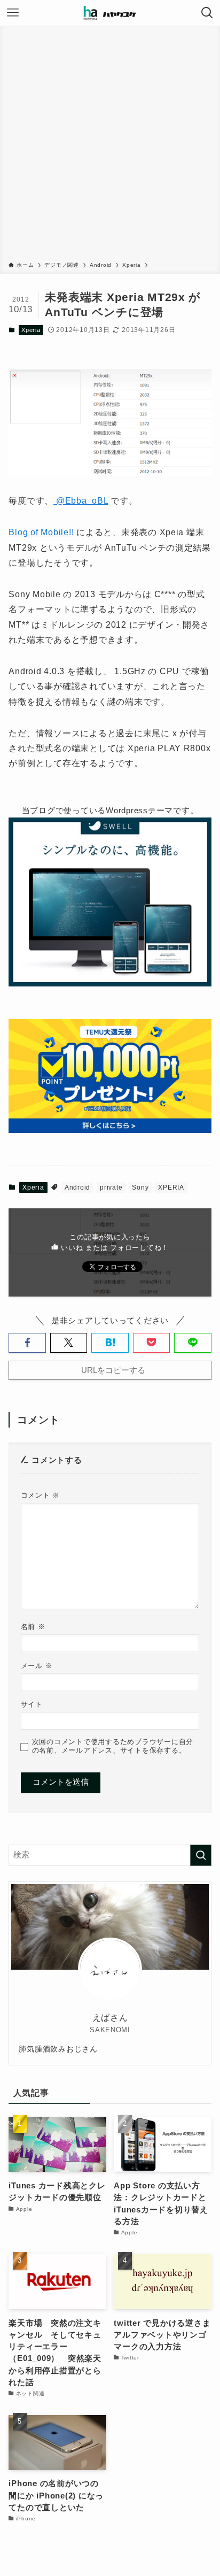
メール (37, 1666)
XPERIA (171, 1187)
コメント (40, 1495)
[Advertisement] (110, 145)
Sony (140, 1187)
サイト (32, 1704)
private (111, 1187)
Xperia (31, 330)
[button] (27, 1343)
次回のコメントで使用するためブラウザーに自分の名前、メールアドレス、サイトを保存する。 (113, 1746)
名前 (33, 1627)
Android (77, 1187)
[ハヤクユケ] (110, 13)
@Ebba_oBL (81, 501)
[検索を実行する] (201, 1855)
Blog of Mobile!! (41, 532)
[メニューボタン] (13, 13)
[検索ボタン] (207, 13)
